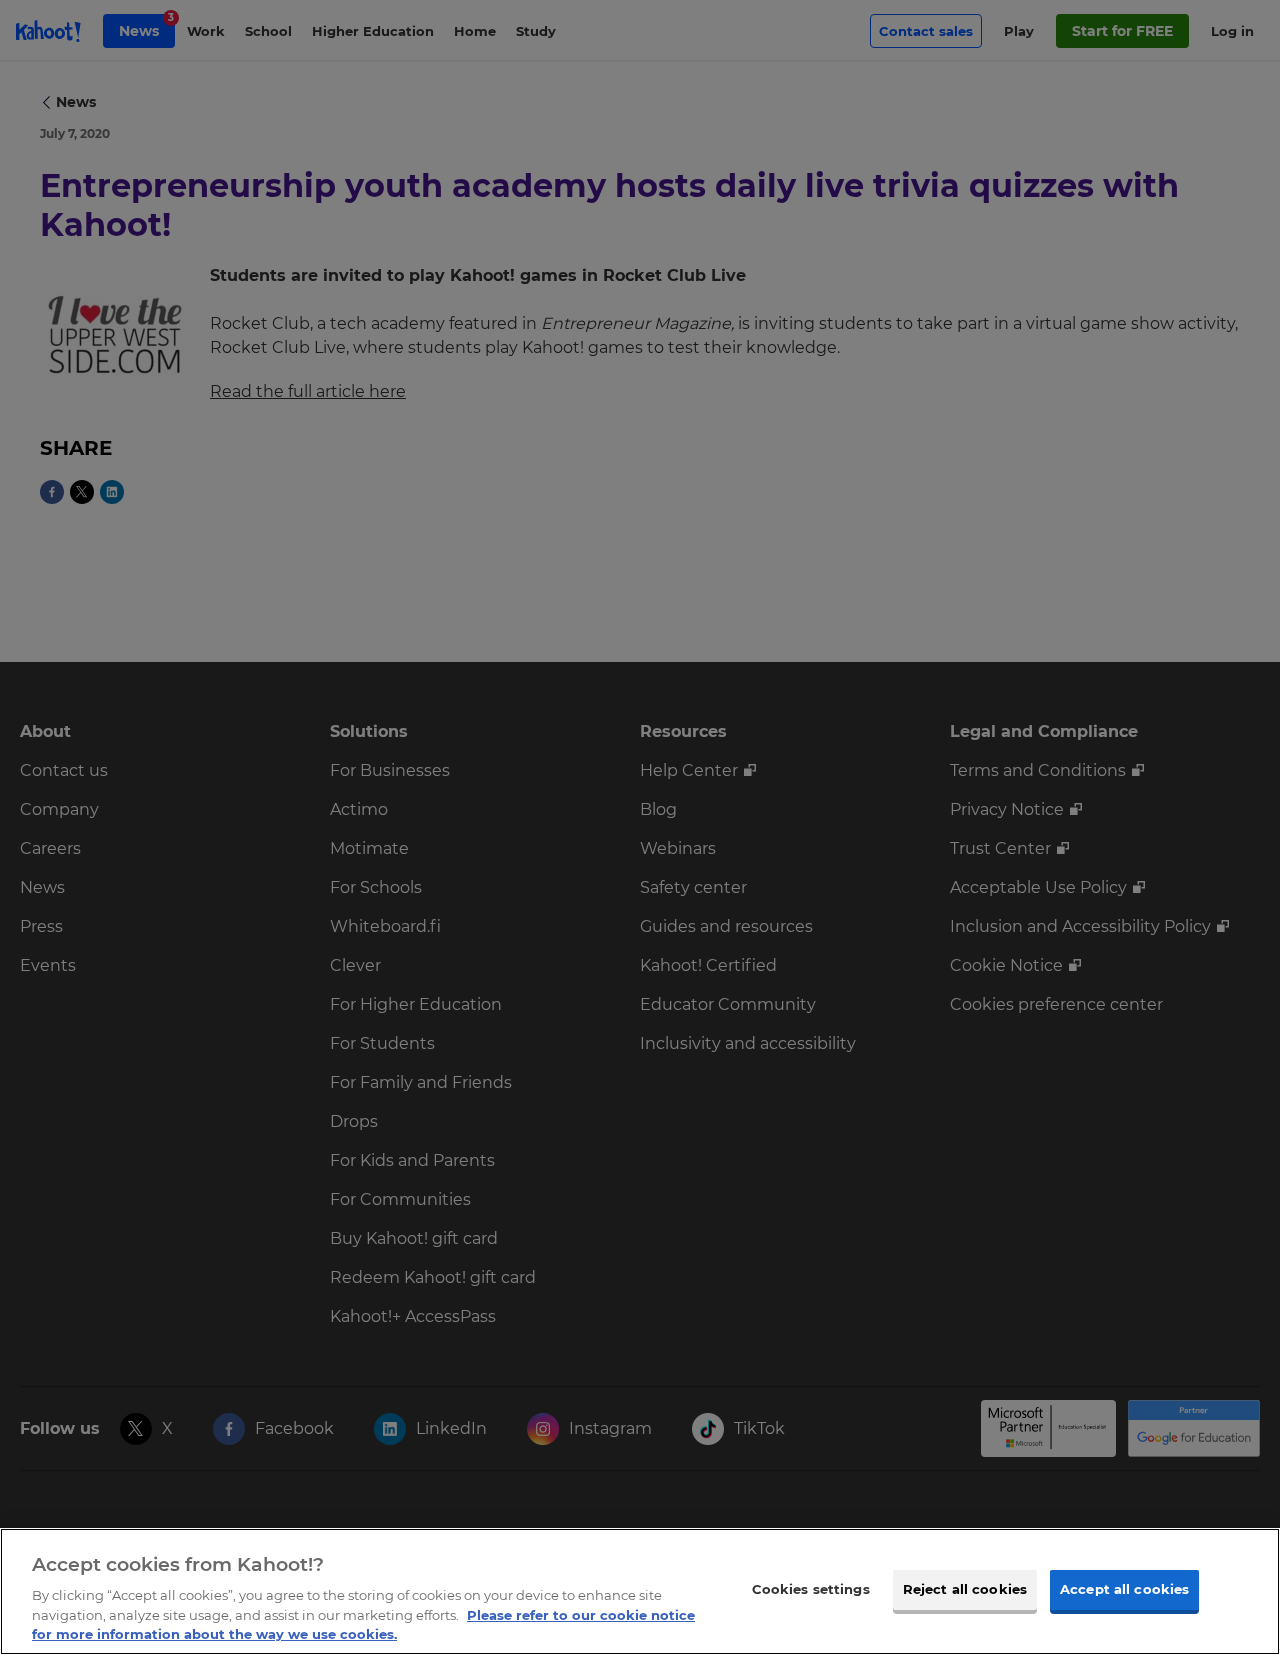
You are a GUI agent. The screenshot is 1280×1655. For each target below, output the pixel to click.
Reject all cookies (965, 1589)
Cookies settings (811, 1589)
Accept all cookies (1124, 1589)
